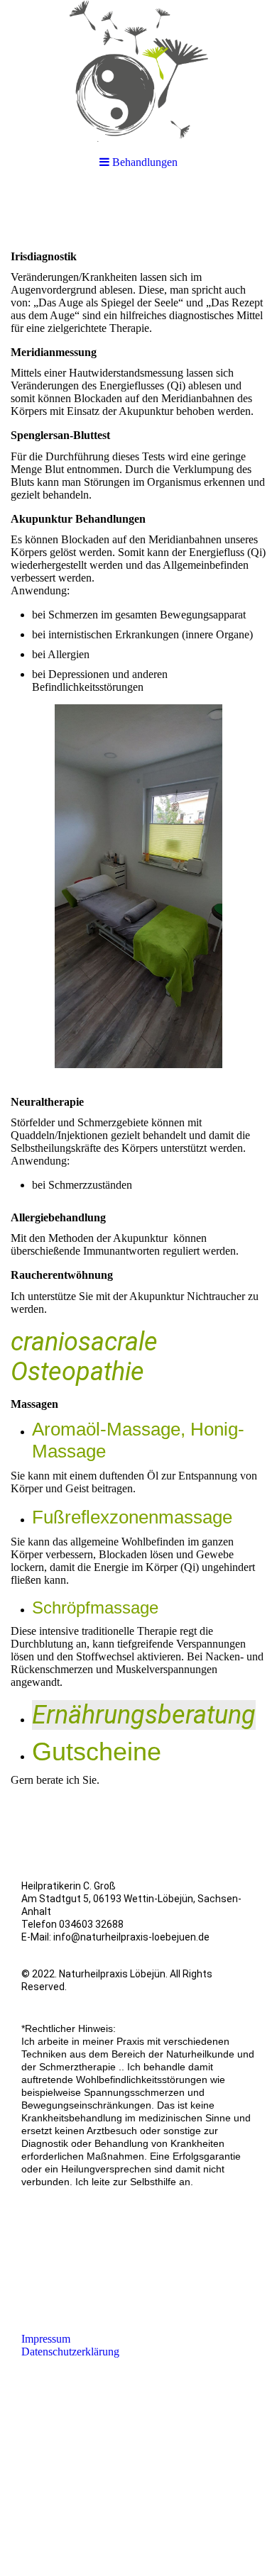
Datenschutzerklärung (70, 2352)
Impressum (46, 2339)
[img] (138, 71)
